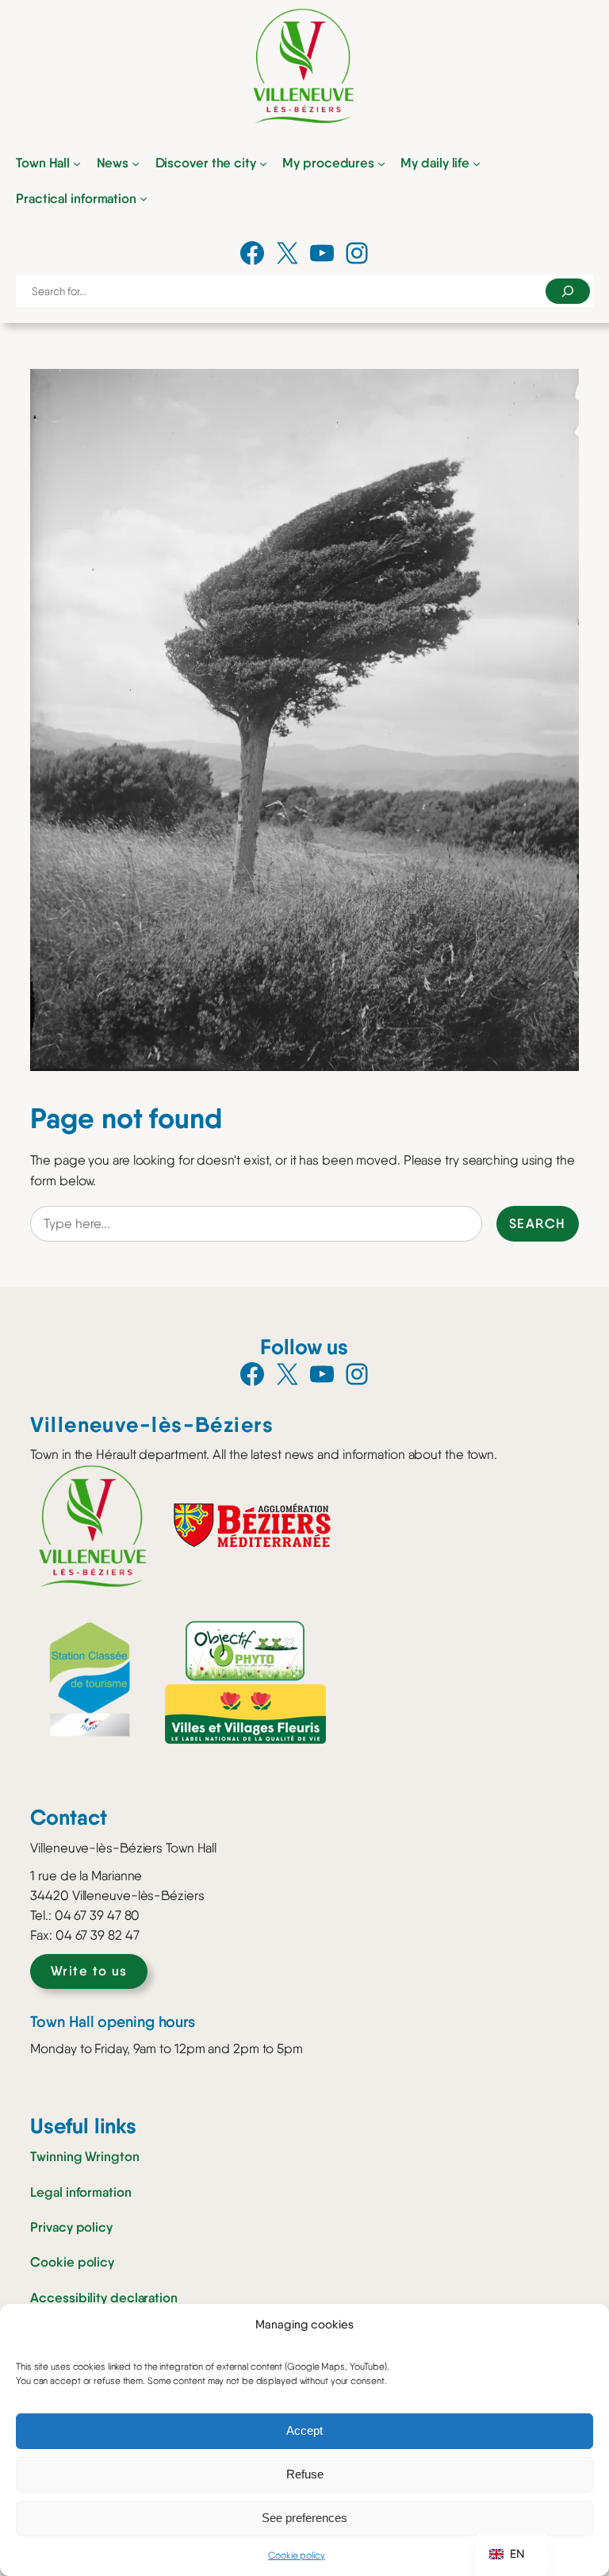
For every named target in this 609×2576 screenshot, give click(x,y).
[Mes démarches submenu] (381, 163)
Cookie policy (297, 2555)
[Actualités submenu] (136, 163)
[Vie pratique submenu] (144, 198)
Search (538, 1223)
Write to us (89, 1971)
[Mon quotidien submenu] (477, 163)
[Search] (568, 291)
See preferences (304, 2518)
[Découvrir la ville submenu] (263, 163)
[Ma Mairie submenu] (77, 163)
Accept (304, 2430)
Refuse (305, 2474)
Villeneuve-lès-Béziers (152, 1424)
